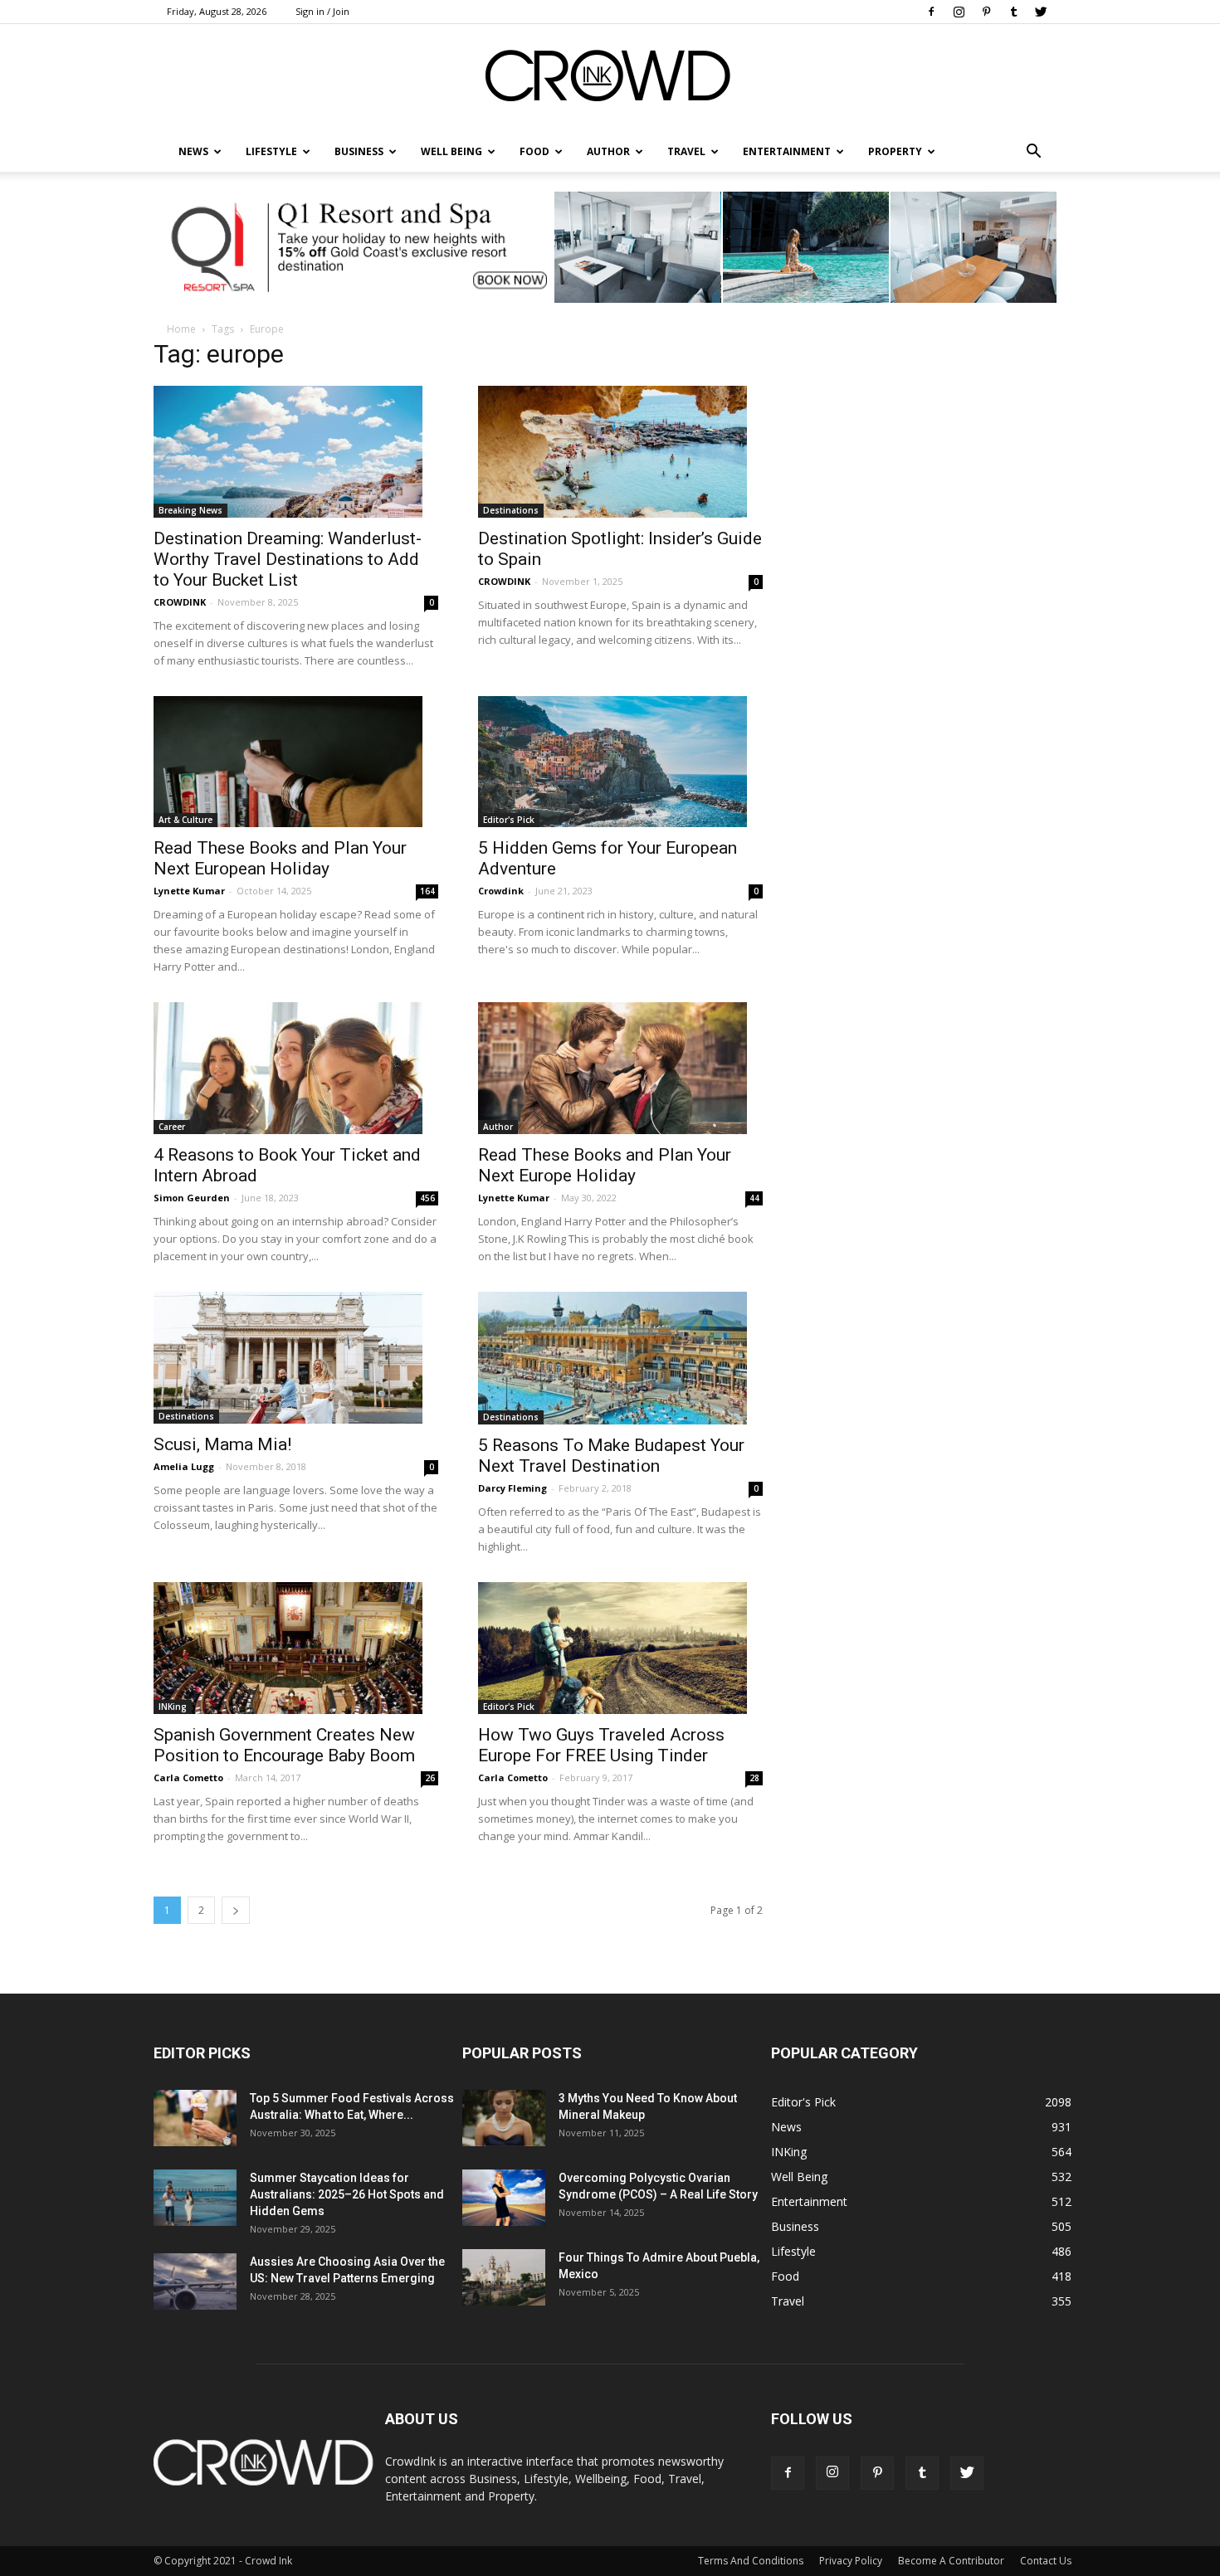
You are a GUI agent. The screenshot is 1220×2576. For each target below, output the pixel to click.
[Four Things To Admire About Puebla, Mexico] (504, 2278)
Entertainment (787, 151)
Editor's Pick (509, 820)
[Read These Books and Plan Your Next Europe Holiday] (620, 1068)
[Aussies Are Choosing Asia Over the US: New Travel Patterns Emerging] (195, 2282)
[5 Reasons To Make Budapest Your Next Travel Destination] (620, 1358)
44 (754, 1198)
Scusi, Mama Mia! (222, 1444)
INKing (173, 1707)
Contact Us (1046, 2561)
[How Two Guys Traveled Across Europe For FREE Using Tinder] (620, 1648)
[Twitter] (1041, 12)
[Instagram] (959, 12)
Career (172, 1127)
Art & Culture (185, 820)
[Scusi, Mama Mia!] (296, 1358)
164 (427, 891)
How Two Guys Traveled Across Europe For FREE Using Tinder (601, 1745)
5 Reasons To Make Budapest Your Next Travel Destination (611, 1456)
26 (430, 1778)
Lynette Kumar (189, 891)
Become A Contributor (951, 2561)
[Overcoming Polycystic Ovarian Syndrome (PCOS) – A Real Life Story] (504, 2198)
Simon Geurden (192, 1198)
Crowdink (501, 891)
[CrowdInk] (610, 79)
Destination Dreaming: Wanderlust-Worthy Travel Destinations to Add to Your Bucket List (288, 559)
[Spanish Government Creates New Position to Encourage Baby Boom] (296, 1648)
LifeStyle (271, 151)
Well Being (451, 151)
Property (895, 151)
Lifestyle (793, 2251)
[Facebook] (931, 12)
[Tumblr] (1013, 12)
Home (181, 329)
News (786, 2127)
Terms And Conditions (751, 2561)
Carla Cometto (188, 1777)
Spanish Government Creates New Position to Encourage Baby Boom (284, 1745)
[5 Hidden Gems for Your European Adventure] (620, 762)
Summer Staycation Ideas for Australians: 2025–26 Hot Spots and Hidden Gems (347, 2194)
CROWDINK (180, 602)
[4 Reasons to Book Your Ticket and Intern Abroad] (296, 1068)
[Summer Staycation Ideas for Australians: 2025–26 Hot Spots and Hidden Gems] (195, 2198)
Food (534, 151)
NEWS (193, 151)
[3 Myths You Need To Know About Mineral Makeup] (504, 2118)
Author (608, 151)
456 (427, 1198)
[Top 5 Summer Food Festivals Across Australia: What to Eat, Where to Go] (195, 2118)
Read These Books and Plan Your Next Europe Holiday (605, 1165)
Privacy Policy (851, 2561)
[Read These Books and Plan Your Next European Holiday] (296, 762)
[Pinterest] (986, 12)
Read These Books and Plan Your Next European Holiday (280, 858)
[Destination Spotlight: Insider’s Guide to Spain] (620, 452)
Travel (686, 151)
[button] (1033, 152)
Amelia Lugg (184, 1466)
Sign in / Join (322, 11)
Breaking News (190, 510)
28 (754, 1778)
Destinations (511, 510)
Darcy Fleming (512, 1488)
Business (359, 151)
